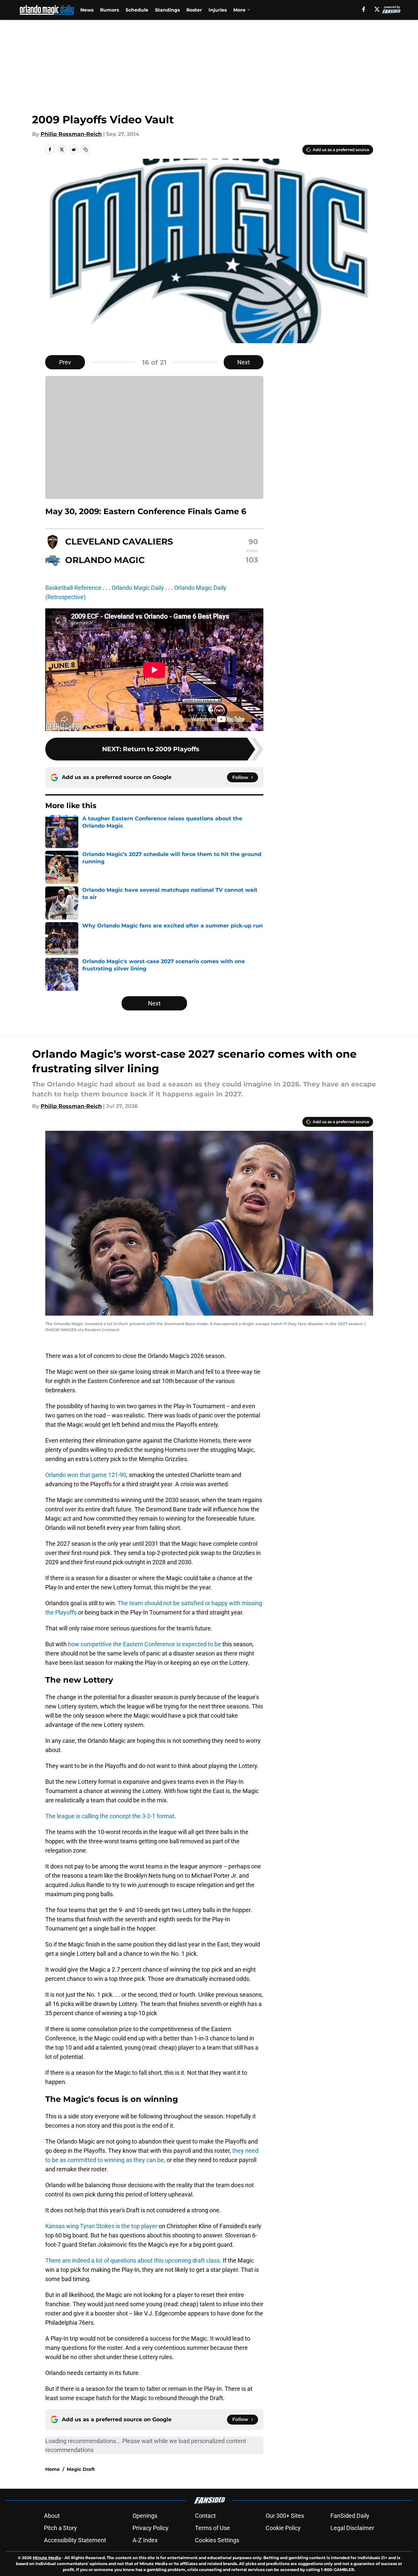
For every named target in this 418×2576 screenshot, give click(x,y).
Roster (194, 10)
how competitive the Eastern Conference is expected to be (145, 1644)
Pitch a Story (60, 2528)
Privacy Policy (151, 2528)
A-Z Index (145, 2540)
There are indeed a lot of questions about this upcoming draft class (133, 2260)
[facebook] (364, 9)
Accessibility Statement (75, 2540)
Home (53, 2469)
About (52, 2516)
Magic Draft (81, 2469)
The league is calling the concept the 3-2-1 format (110, 1816)
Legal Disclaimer (352, 2528)
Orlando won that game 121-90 (86, 1475)
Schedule (137, 10)
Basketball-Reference (73, 588)
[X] (377, 9)
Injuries (218, 10)
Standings (167, 10)
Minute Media (47, 2558)
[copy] (86, 149)
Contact (205, 2516)
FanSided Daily (350, 2516)
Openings (145, 2516)
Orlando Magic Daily (138, 588)
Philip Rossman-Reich (71, 134)
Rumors (110, 10)
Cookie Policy (283, 2528)
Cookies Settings (217, 2540)
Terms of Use (212, 2528)
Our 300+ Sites (285, 2516)
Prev (65, 362)
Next (244, 362)
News (87, 10)
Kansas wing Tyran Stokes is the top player (101, 2226)
